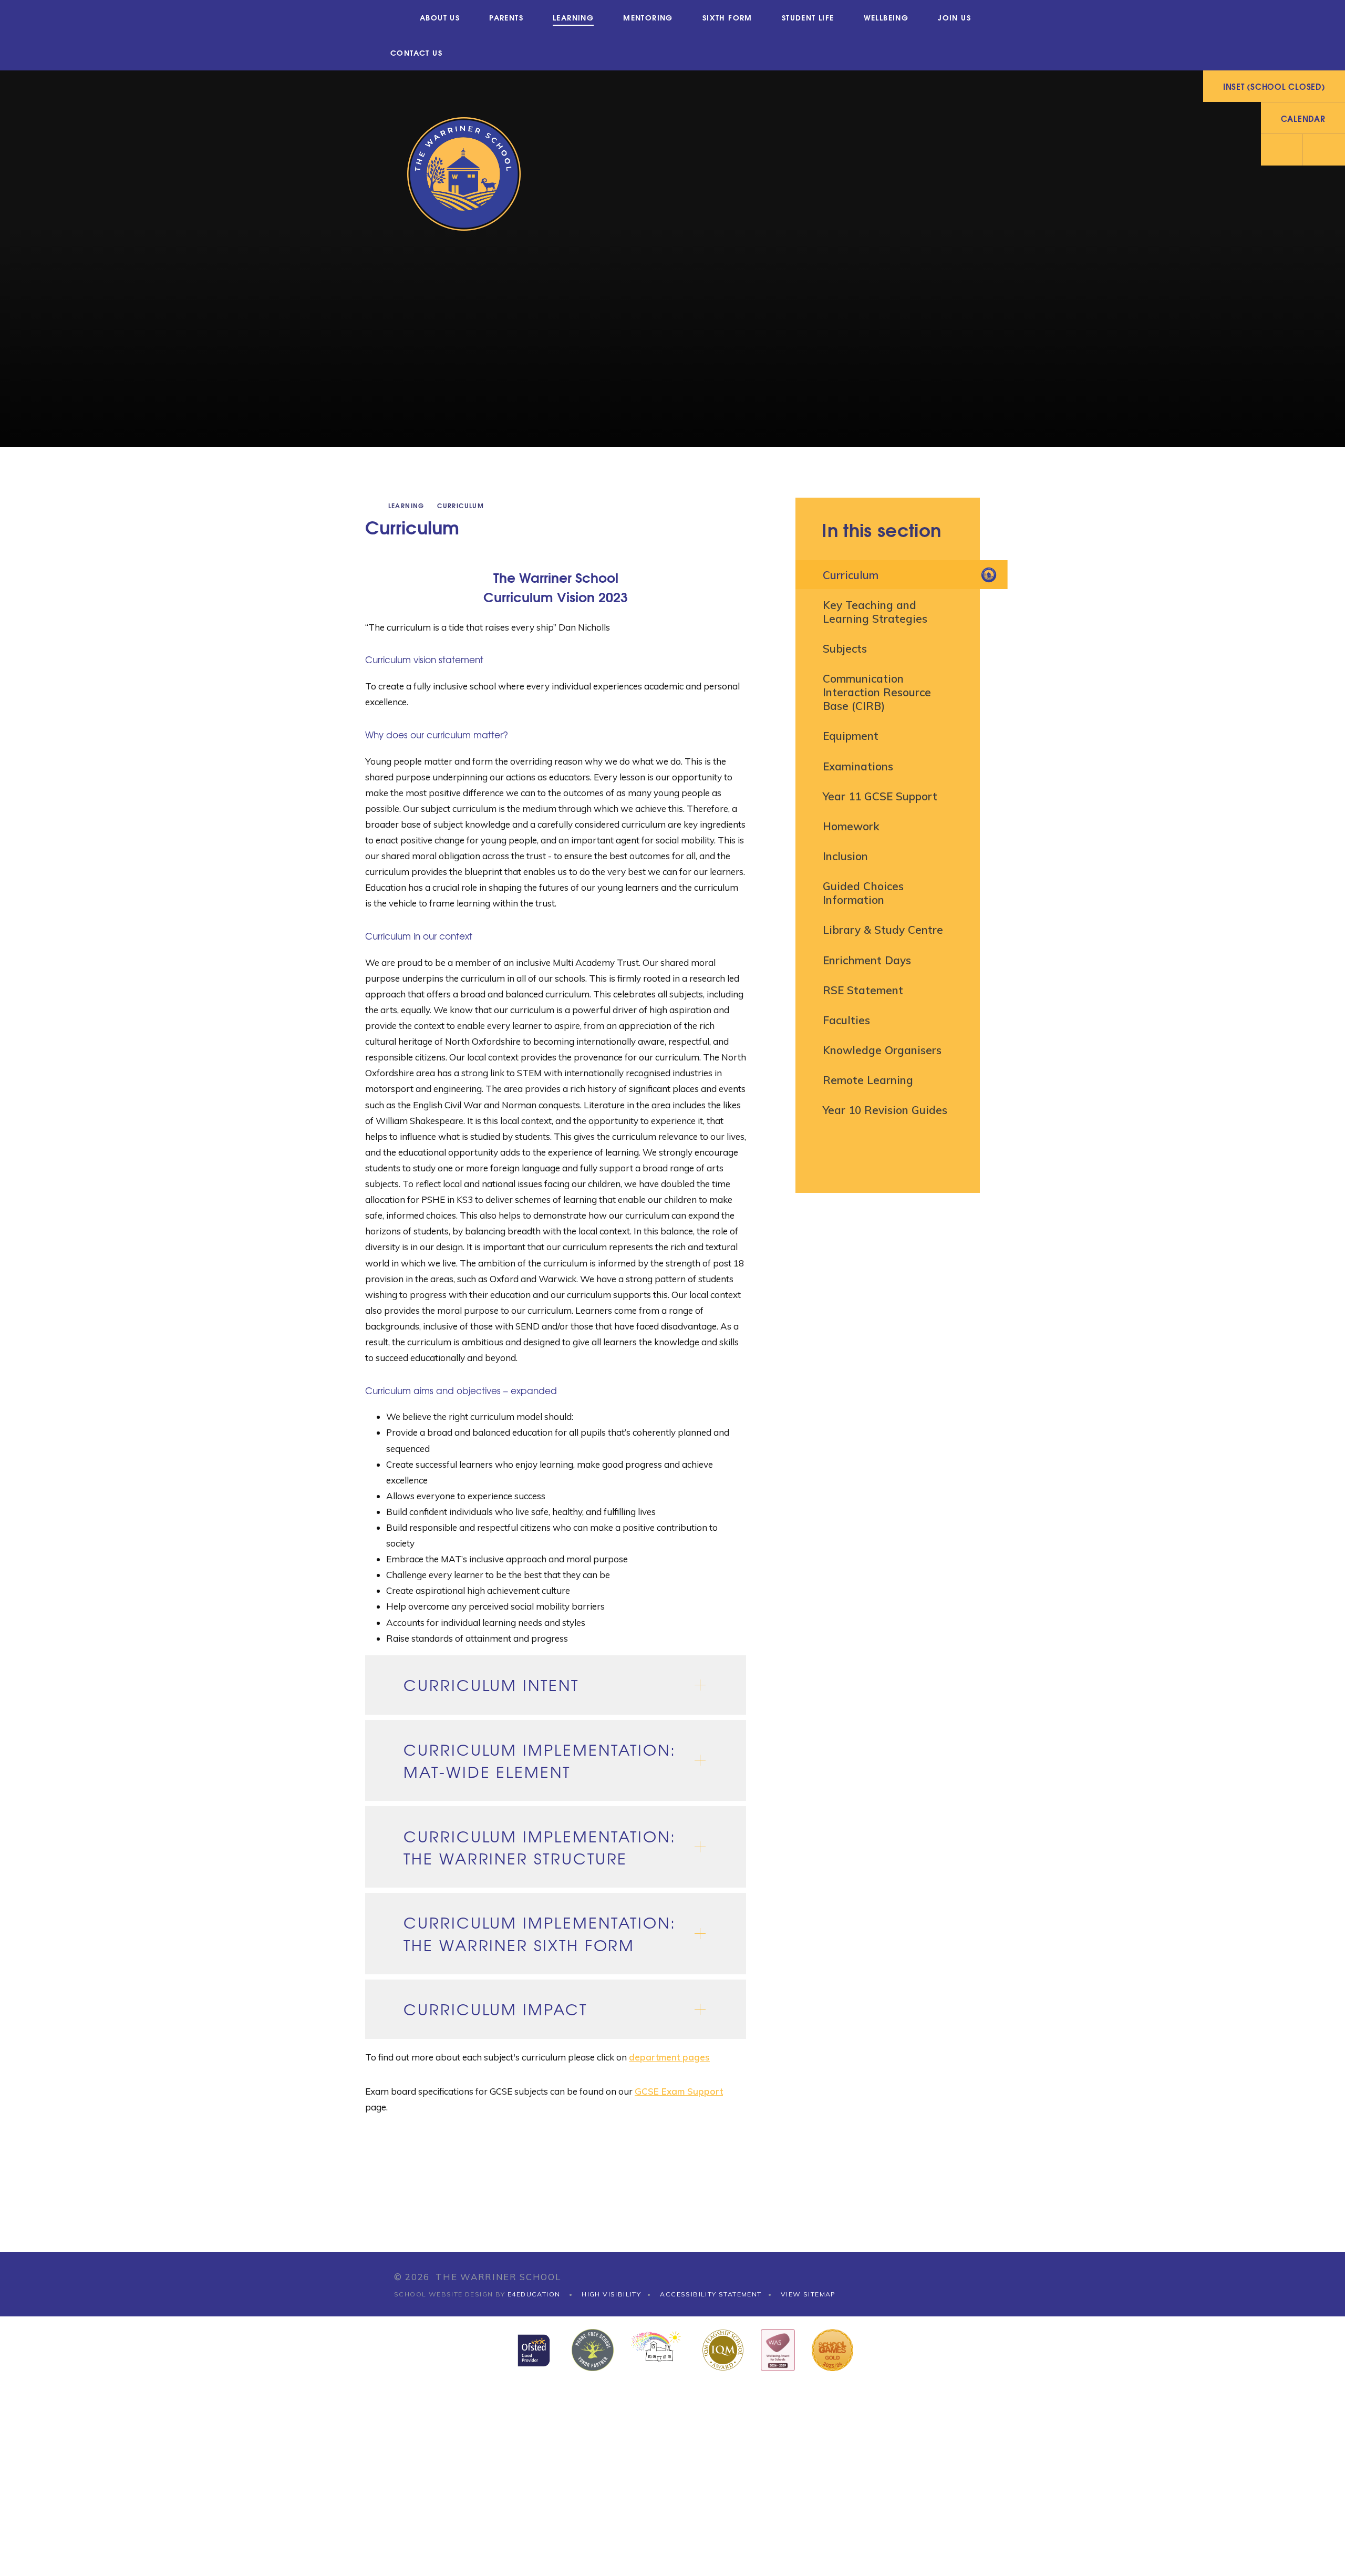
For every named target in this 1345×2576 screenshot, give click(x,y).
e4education (534, 2294)
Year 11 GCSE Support (880, 796)
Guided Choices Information (863, 893)
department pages (669, 2057)
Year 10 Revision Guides (885, 1110)
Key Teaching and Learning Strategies (875, 612)
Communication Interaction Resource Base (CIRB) (877, 692)
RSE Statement (863, 990)
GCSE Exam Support (679, 2091)
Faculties (846, 1020)
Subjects (845, 648)
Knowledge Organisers (882, 1050)
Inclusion (845, 856)
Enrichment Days (867, 960)
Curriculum (461, 505)
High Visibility (611, 2294)
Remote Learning (868, 1080)
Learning (406, 505)
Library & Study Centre (883, 930)
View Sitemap (808, 2294)
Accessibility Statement (711, 2294)
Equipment (851, 736)
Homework (851, 826)
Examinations (858, 766)
